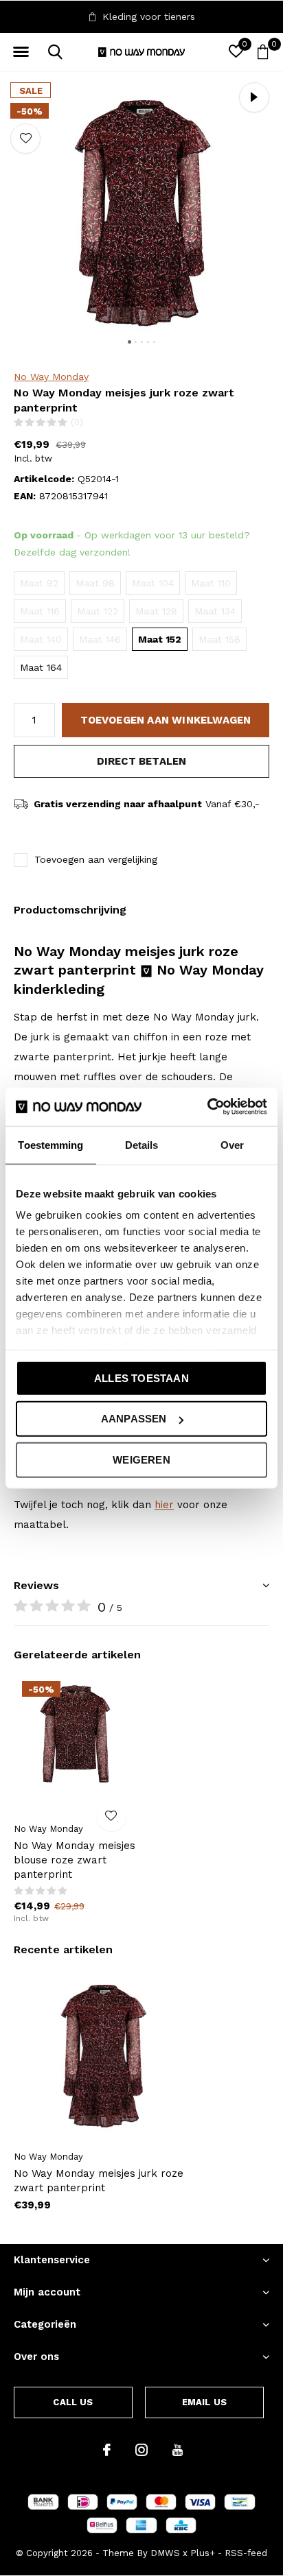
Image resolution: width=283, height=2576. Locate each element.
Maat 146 (100, 639)
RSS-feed (246, 2553)
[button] (21, 52)
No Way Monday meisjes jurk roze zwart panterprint (99, 2181)
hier (164, 1505)
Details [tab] (142, 1144)
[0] (263, 51)
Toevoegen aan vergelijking (96, 859)
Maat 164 (41, 667)
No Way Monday (51, 377)
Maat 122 (98, 611)
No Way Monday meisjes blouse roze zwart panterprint (75, 1860)
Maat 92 (39, 583)
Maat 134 (215, 611)
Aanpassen (134, 1419)
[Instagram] (141, 2450)
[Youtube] (178, 2450)
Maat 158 (219, 639)
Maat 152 (160, 639)
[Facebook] (107, 2450)
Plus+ (203, 2553)
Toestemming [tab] (50, 1144)
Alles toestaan (141, 1378)
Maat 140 (41, 639)
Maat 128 (156, 611)
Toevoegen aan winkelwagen (166, 720)
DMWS (165, 2553)
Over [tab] (232, 1144)
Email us (204, 2402)
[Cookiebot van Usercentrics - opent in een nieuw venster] (207, 1107)
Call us (73, 2402)
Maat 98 (95, 583)
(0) (77, 422)
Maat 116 (40, 611)
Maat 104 (153, 583)
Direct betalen (142, 761)
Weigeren (141, 1459)
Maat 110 (211, 583)
